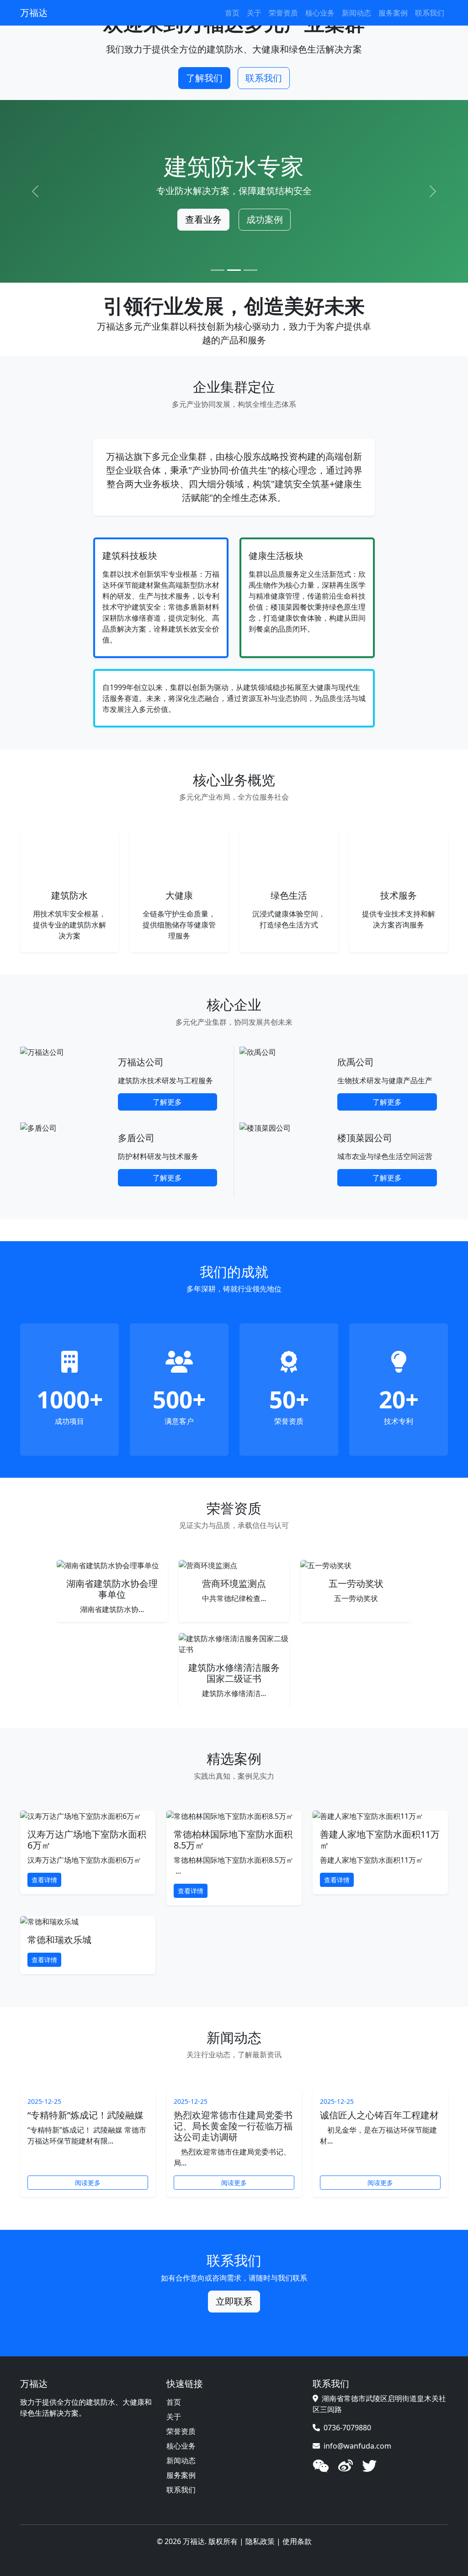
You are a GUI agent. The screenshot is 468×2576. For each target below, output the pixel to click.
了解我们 (204, 78)
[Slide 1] (218, 270)
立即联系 (234, 2301)
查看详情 (44, 1880)
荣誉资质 (283, 13)
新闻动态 (356, 13)
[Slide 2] (234, 270)
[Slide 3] (250, 270)
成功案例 (265, 219)
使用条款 (297, 2541)
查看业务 (203, 219)
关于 (254, 13)
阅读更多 (88, 2183)
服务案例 (393, 13)
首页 (232, 13)
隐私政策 (260, 2541)
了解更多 (167, 1102)
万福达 (34, 13)
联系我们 (430, 13)
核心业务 (320, 13)
